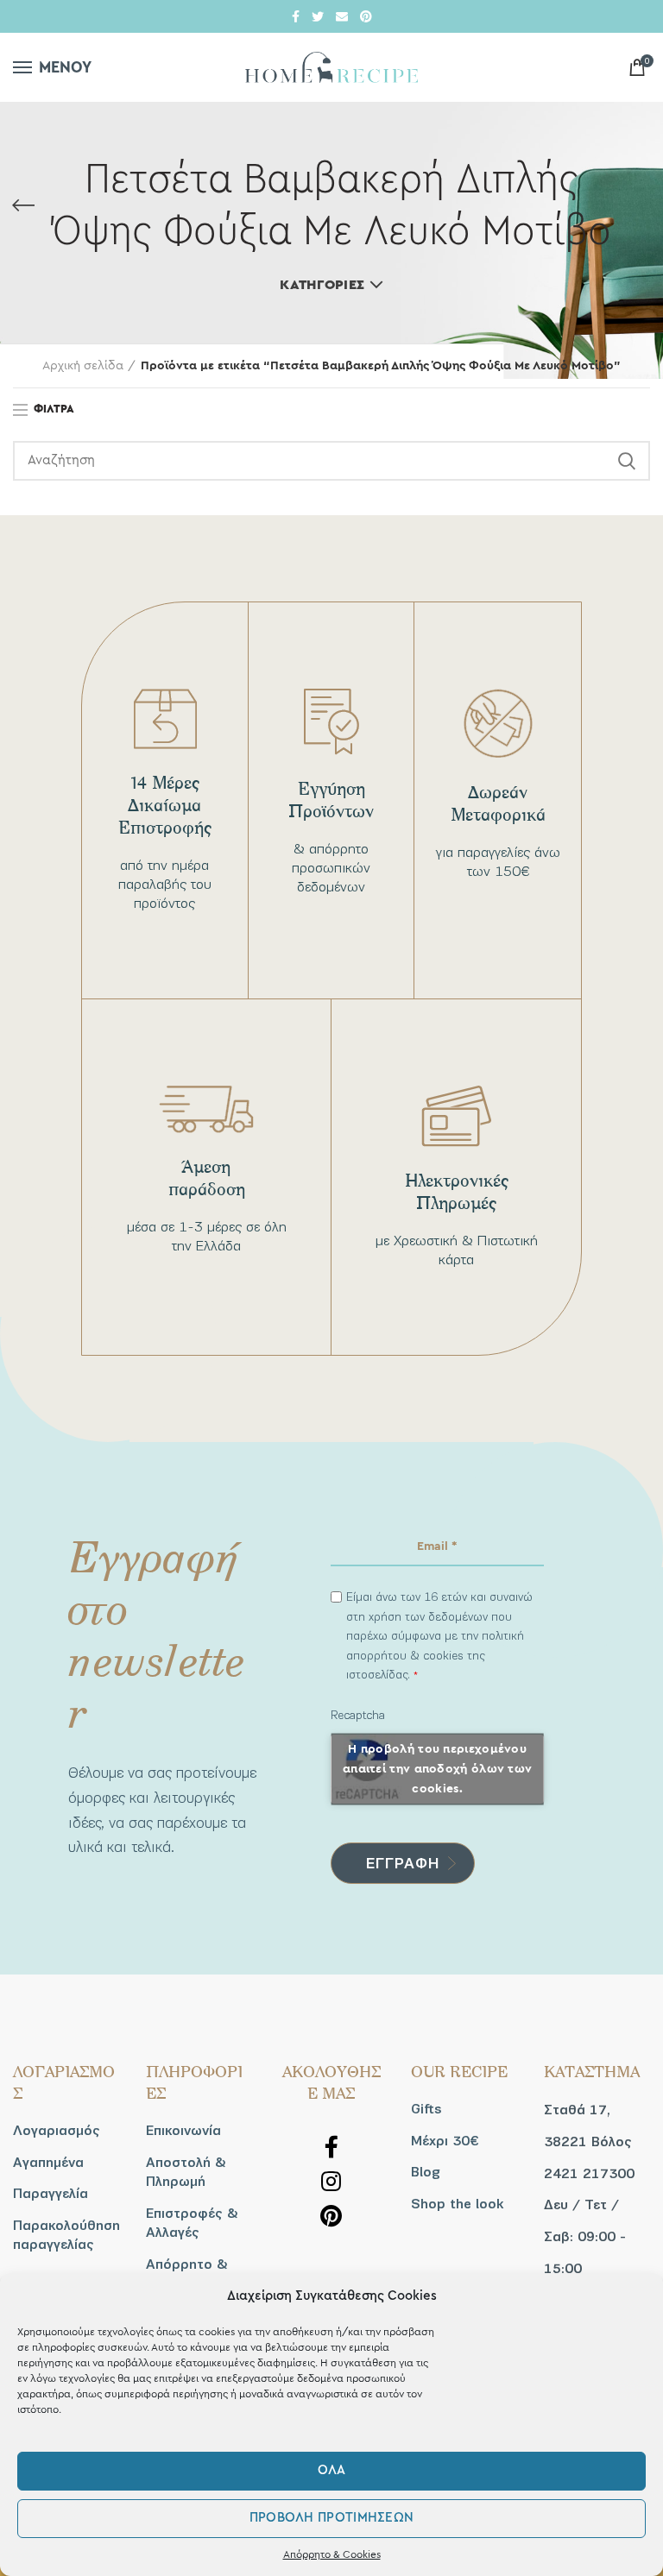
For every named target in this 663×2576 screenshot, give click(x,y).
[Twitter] (318, 16)
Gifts (426, 2109)
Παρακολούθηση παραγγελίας (66, 2235)
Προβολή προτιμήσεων (332, 2518)
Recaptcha (358, 1715)
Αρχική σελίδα (83, 366)
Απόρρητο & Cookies (332, 2554)
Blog (426, 2172)
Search (627, 461)
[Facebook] (296, 16)
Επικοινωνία (183, 2131)
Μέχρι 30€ (445, 2141)
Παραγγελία (51, 2194)
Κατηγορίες (322, 285)
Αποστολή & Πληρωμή (186, 2172)
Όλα (332, 2470)
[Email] (342, 16)
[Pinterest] (366, 16)
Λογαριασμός (57, 2131)
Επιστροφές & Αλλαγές (192, 2223)
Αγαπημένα (48, 2163)
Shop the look (457, 2204)
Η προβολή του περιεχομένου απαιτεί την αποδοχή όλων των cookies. (437, 1768)
